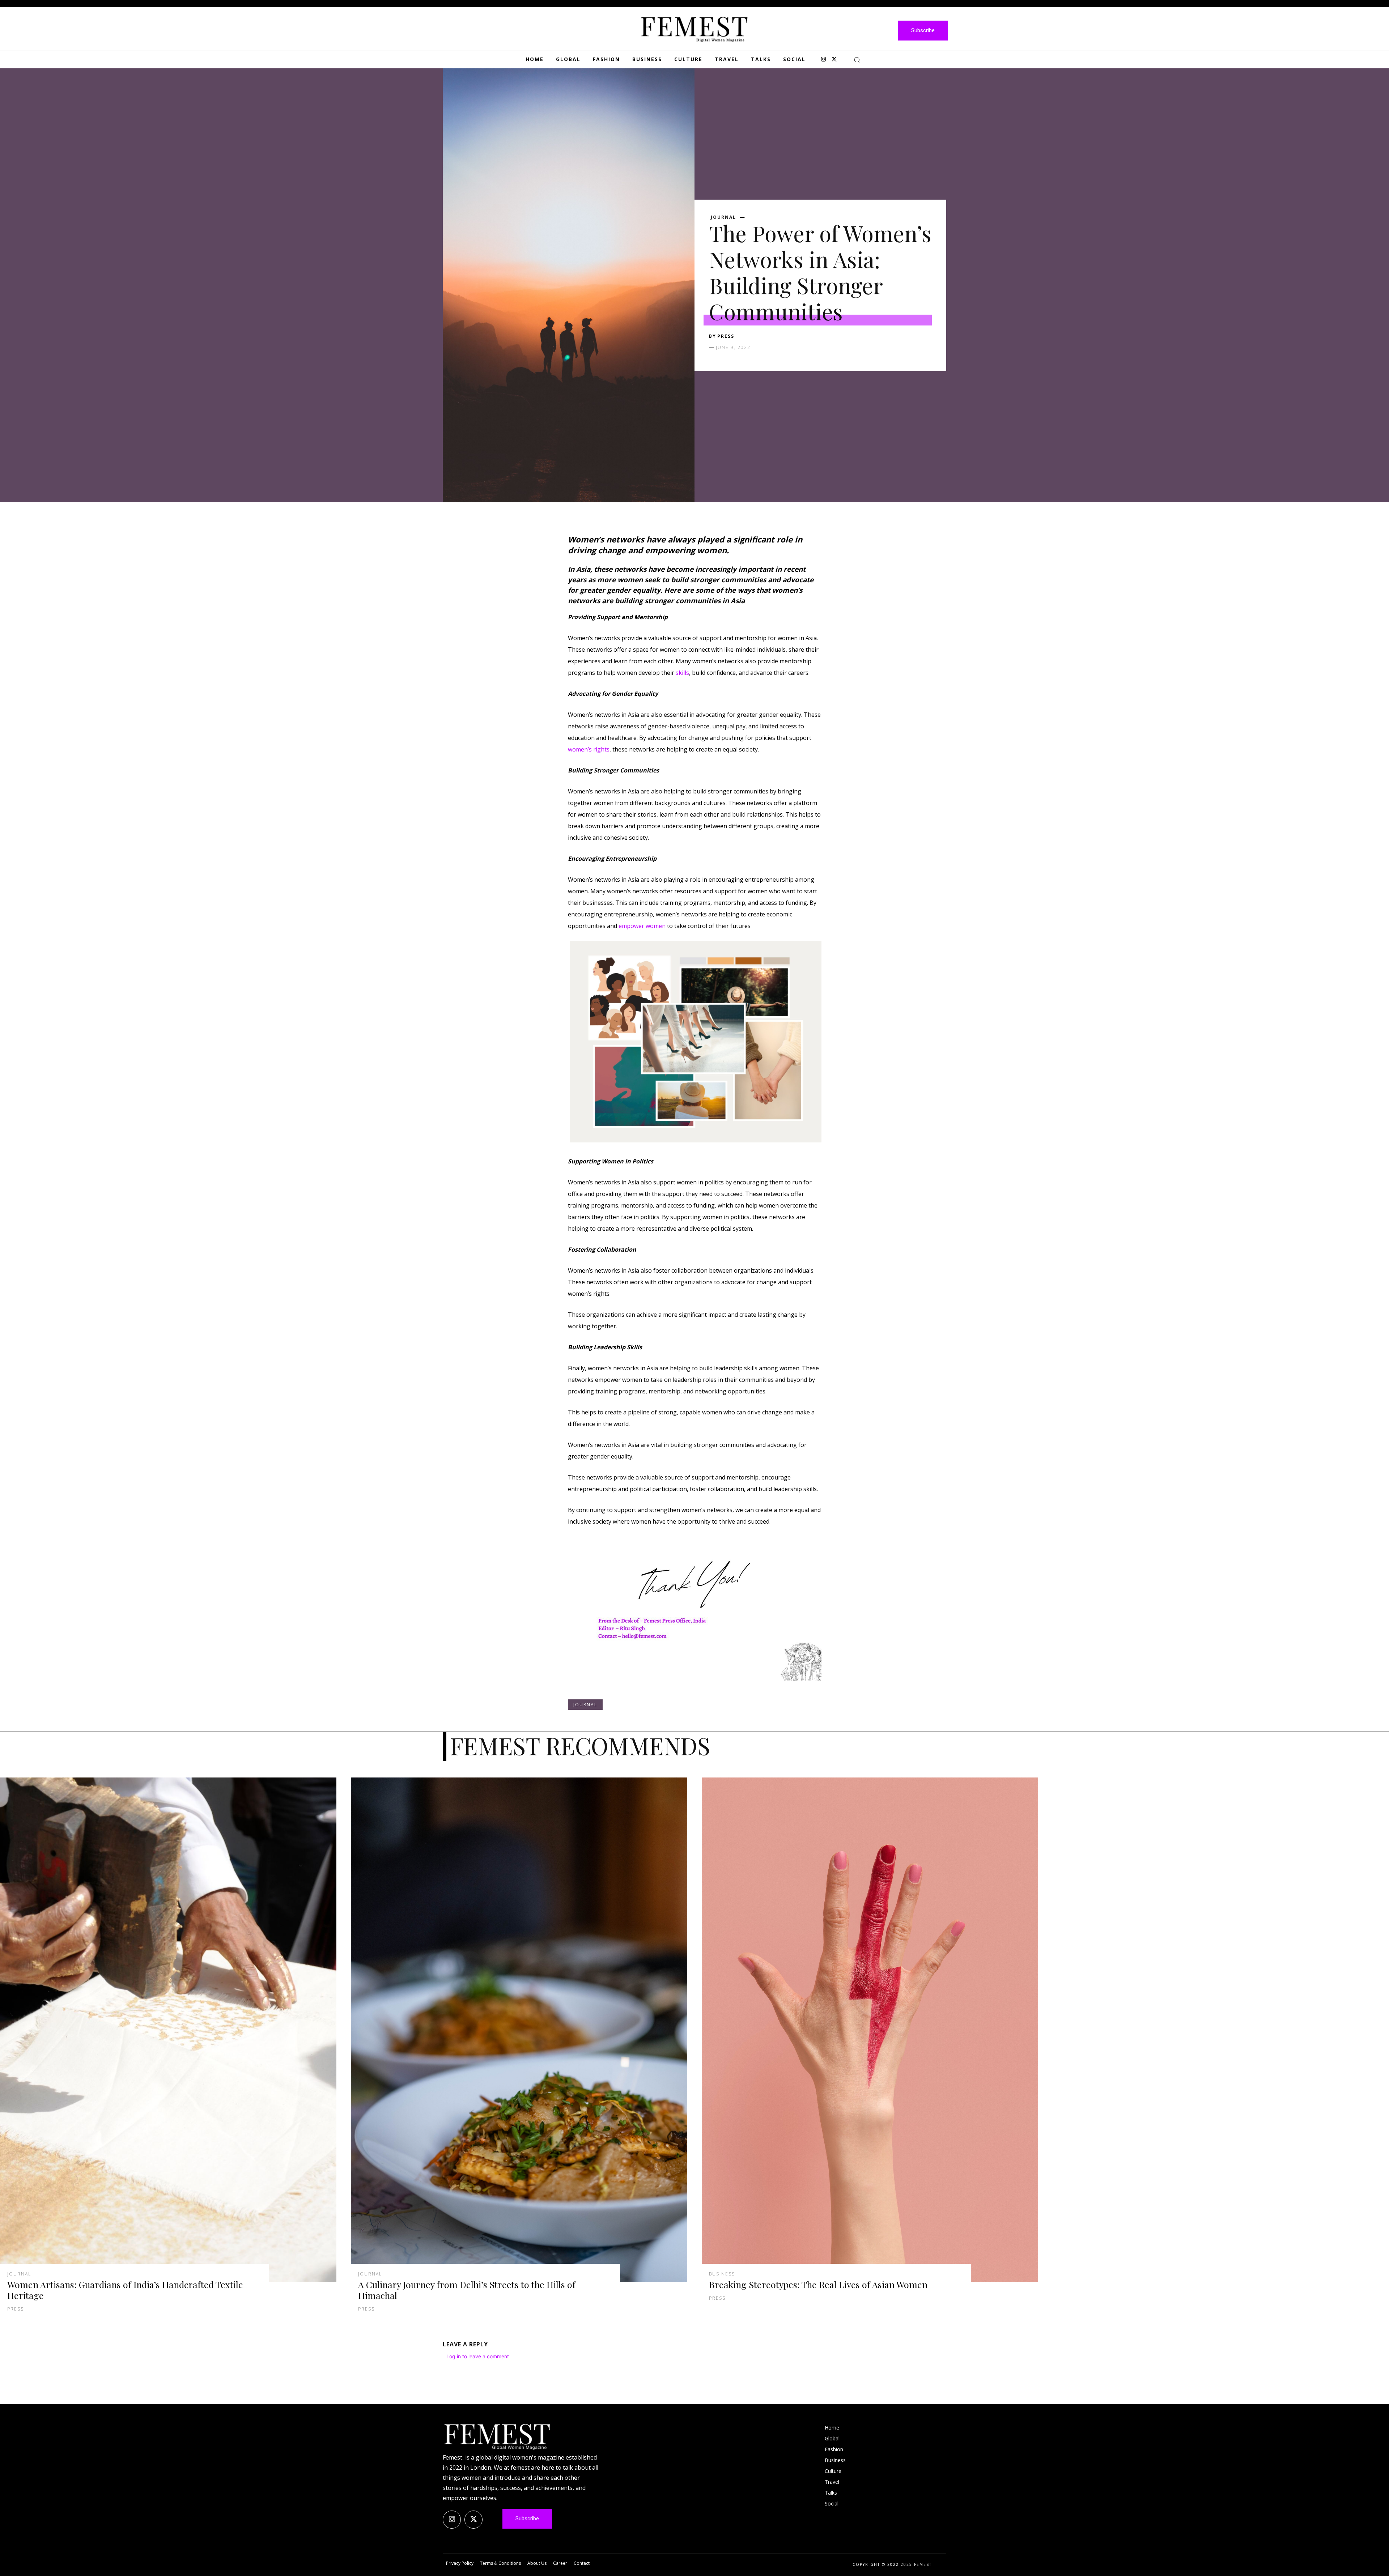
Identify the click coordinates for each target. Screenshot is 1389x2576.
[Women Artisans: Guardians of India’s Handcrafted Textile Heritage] (168, 2030)
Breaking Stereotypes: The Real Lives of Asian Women (818, 2284)
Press (726, 336)
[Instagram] (823, 60)
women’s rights (589, 749)
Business (722, 2274)
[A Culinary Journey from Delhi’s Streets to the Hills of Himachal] (519, 2030)
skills (682, 673)
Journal (723, 217)
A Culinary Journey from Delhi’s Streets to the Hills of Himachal (467, 2290)
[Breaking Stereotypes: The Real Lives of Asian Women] (870, 2030)
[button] (857, 60)
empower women (642, 926)
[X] (834, 60)
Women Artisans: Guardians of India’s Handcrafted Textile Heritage (125, 2290)
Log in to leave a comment (478, 2356)
